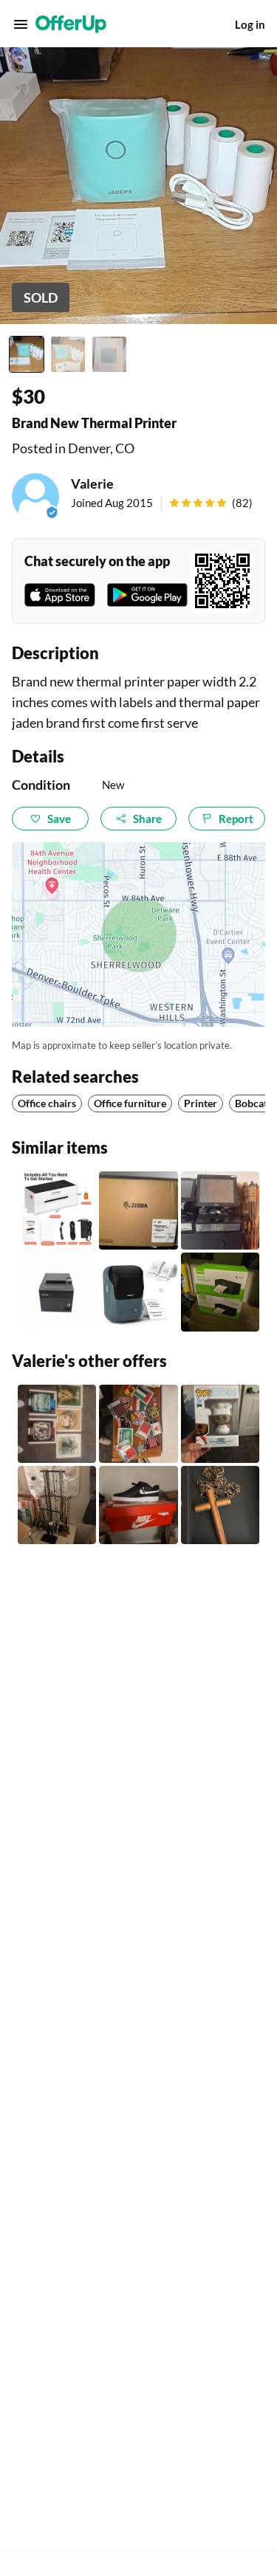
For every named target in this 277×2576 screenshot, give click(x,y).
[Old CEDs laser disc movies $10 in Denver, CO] (57, 1424)
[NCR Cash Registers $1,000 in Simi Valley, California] (220, 1210)
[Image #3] (109, 354)
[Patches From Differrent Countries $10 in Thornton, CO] (138, 1424)
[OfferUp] (71, 24)
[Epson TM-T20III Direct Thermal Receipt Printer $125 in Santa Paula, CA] (57, 1292)
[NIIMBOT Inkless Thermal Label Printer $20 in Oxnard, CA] (138, 1292)
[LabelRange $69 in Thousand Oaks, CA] (57, 1210)
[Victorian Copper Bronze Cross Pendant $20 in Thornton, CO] (220, 1505)
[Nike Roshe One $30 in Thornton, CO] (138, 1505)
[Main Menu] (21, 24)
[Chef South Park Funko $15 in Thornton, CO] (220, 1424)
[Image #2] (68, 354)
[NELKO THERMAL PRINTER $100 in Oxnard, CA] (220, 1292)
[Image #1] (27, 354)
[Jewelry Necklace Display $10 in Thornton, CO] (57, 1505)
